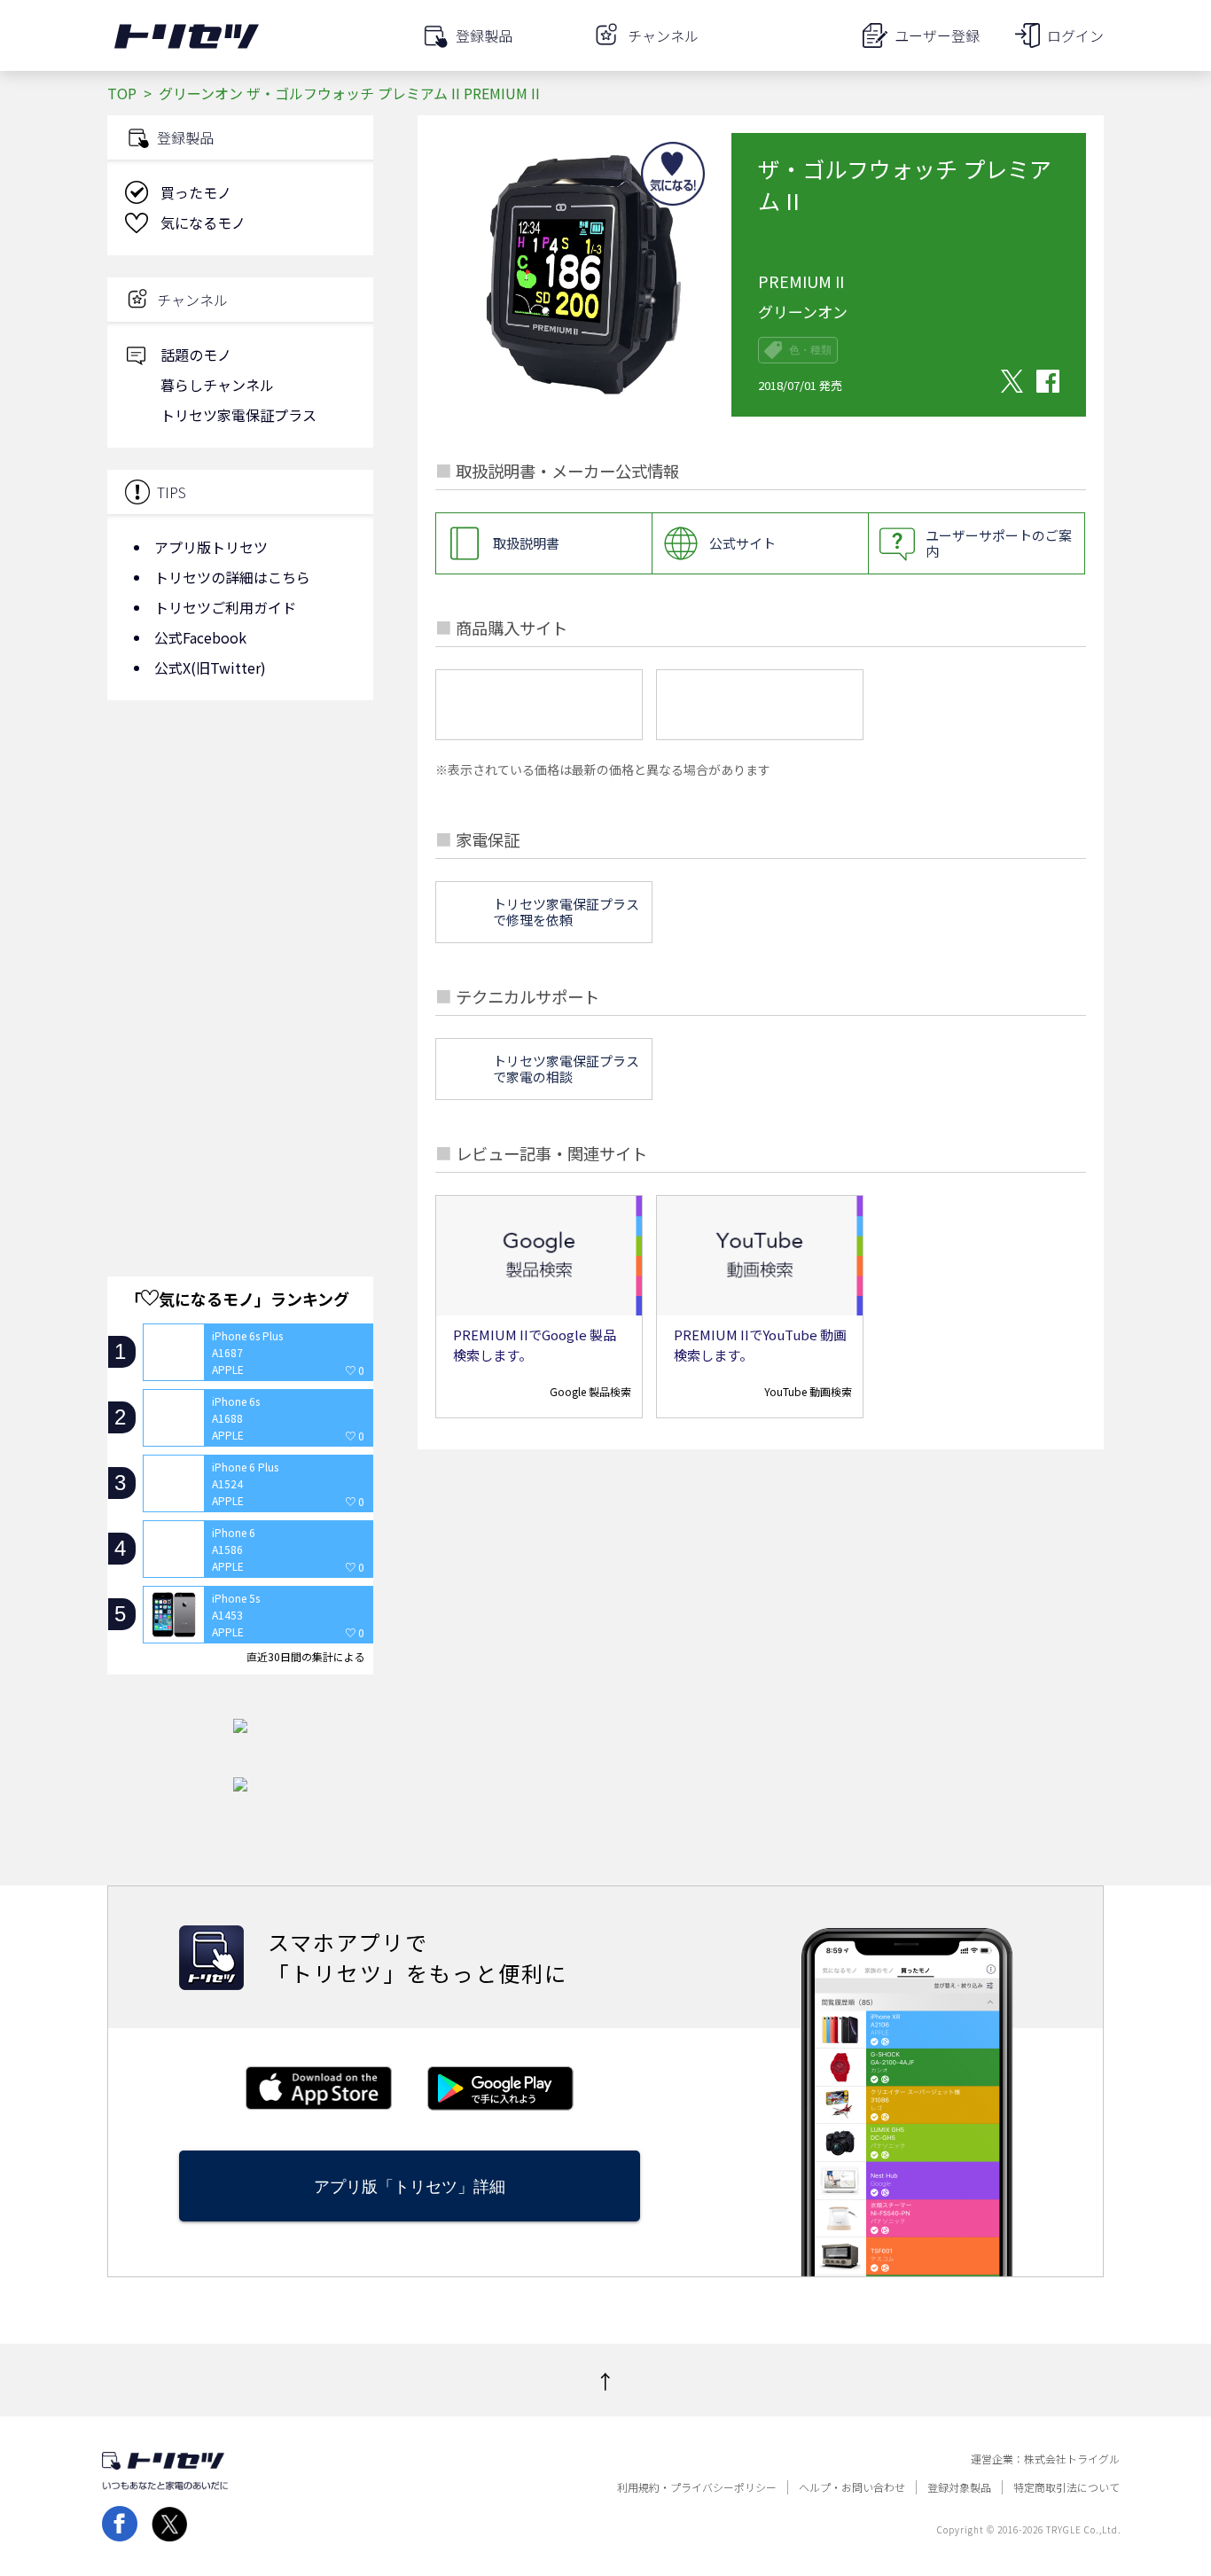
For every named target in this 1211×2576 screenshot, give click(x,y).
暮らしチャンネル (217, 385)
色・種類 (810, 350)
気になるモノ (203, 222)
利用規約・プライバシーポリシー (697, 2487)
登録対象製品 (959, 2487)
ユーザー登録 (937, 35)
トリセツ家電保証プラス (238, 415)
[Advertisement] (240, 855)
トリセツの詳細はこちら (232, 577)
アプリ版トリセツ (211, 547)
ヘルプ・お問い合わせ (852, 2487)
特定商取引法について (1066, 2487)
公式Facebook (200, 637)
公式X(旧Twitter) (210, 667)
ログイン (1075, 35)
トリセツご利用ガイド (225, 607)
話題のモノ (196, 355)
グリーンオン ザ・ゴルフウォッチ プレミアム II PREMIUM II (349, 93)
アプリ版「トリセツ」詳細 (410, 2186)
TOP (122, 93)
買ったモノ (196, 192)
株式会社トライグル (1072, 2459)
